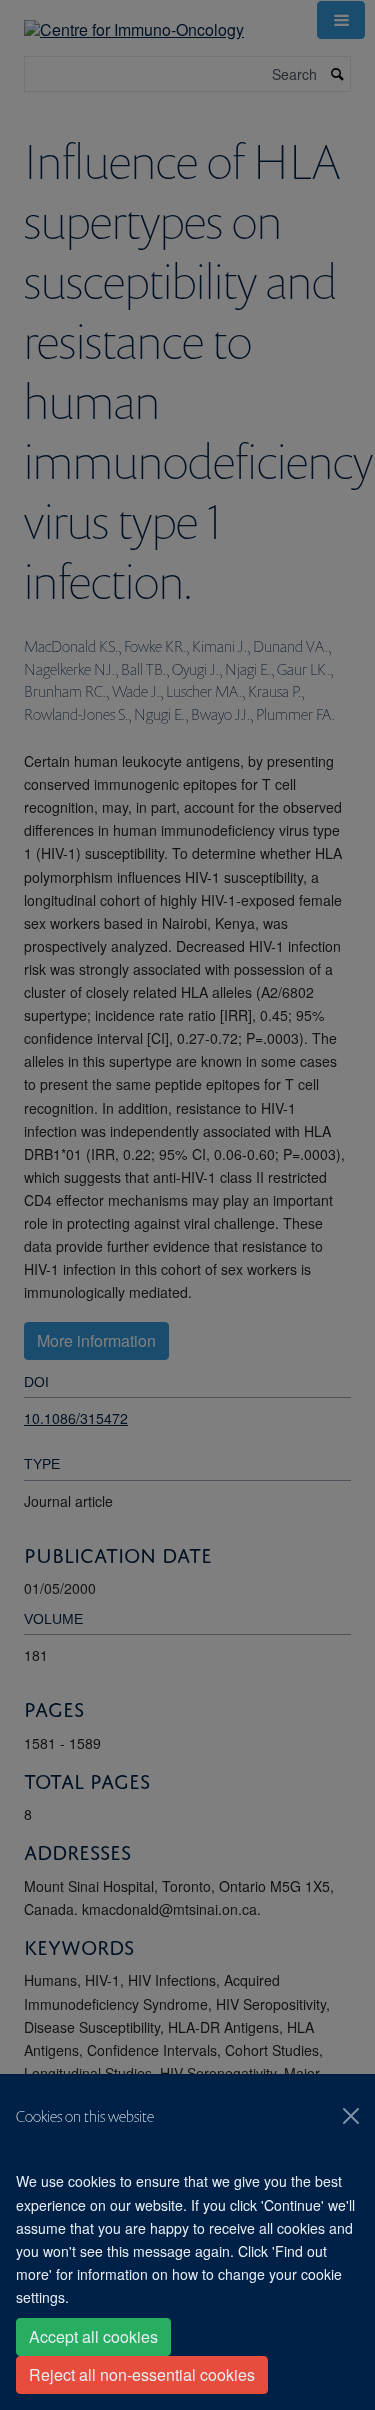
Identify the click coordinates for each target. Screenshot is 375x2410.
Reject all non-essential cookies (142, 2374)
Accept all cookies (93, 2336)
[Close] (351, 2116)
